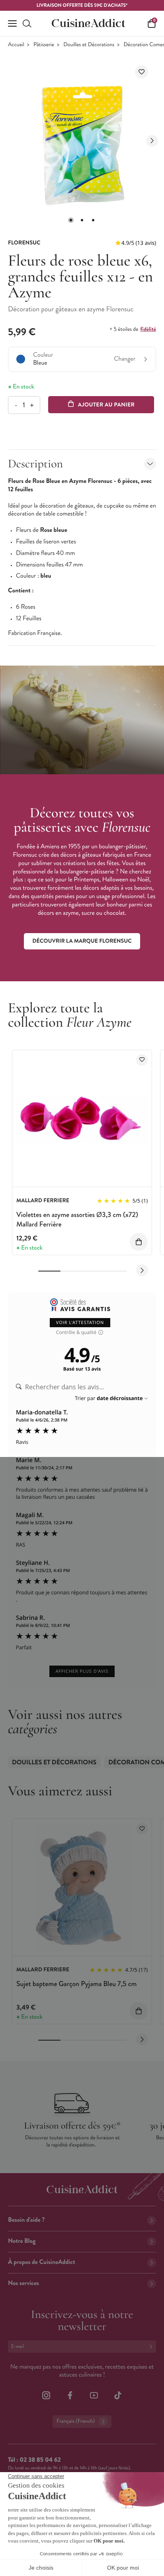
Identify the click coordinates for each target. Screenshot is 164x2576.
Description (35, 464)
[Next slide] (152, 141)
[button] (71, 220)
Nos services (23, 2283)
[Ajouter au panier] (139, 1242)
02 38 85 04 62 (40, 2460)
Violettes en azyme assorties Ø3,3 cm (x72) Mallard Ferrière (77, 1219)
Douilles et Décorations (89, 45)
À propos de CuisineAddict (42, 2262)
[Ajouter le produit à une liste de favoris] (142, 72)
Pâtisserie (44, 45)
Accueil (16, 45)
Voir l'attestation (80, 1323)
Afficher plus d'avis (82, 1671)
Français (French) (76, 2421)
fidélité (148, 329)
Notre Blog (22, 2241)
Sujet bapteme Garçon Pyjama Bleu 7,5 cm (76, 1984)
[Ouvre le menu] (12, 23)
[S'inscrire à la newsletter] (152, 2347)
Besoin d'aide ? (26, 2220)
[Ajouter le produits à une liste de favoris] (142, 1060)
